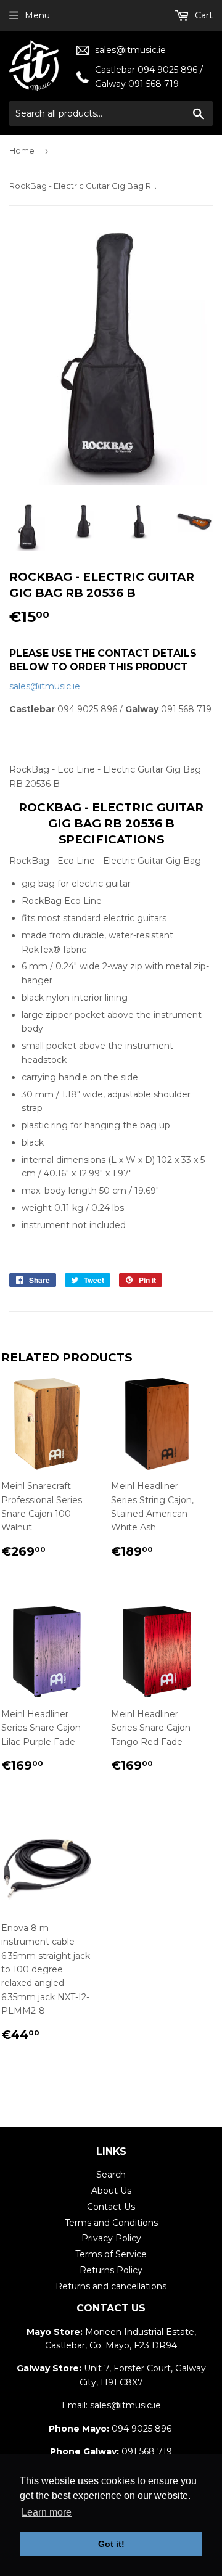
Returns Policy (111, 2270)
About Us (111, 2191)
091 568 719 (147, 2451)
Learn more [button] (47, 2512)
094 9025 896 (142, 2429)
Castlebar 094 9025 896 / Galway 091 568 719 (149, 76)
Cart (203, 15)
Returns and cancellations (111, 2286)
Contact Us (111, 2207)
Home (22, 150)
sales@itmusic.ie (130, 50)
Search (111, 2175)
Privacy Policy (111, 2238)
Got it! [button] (111, 2544)
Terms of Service (111, 2254)
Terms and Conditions (111, 2223)
